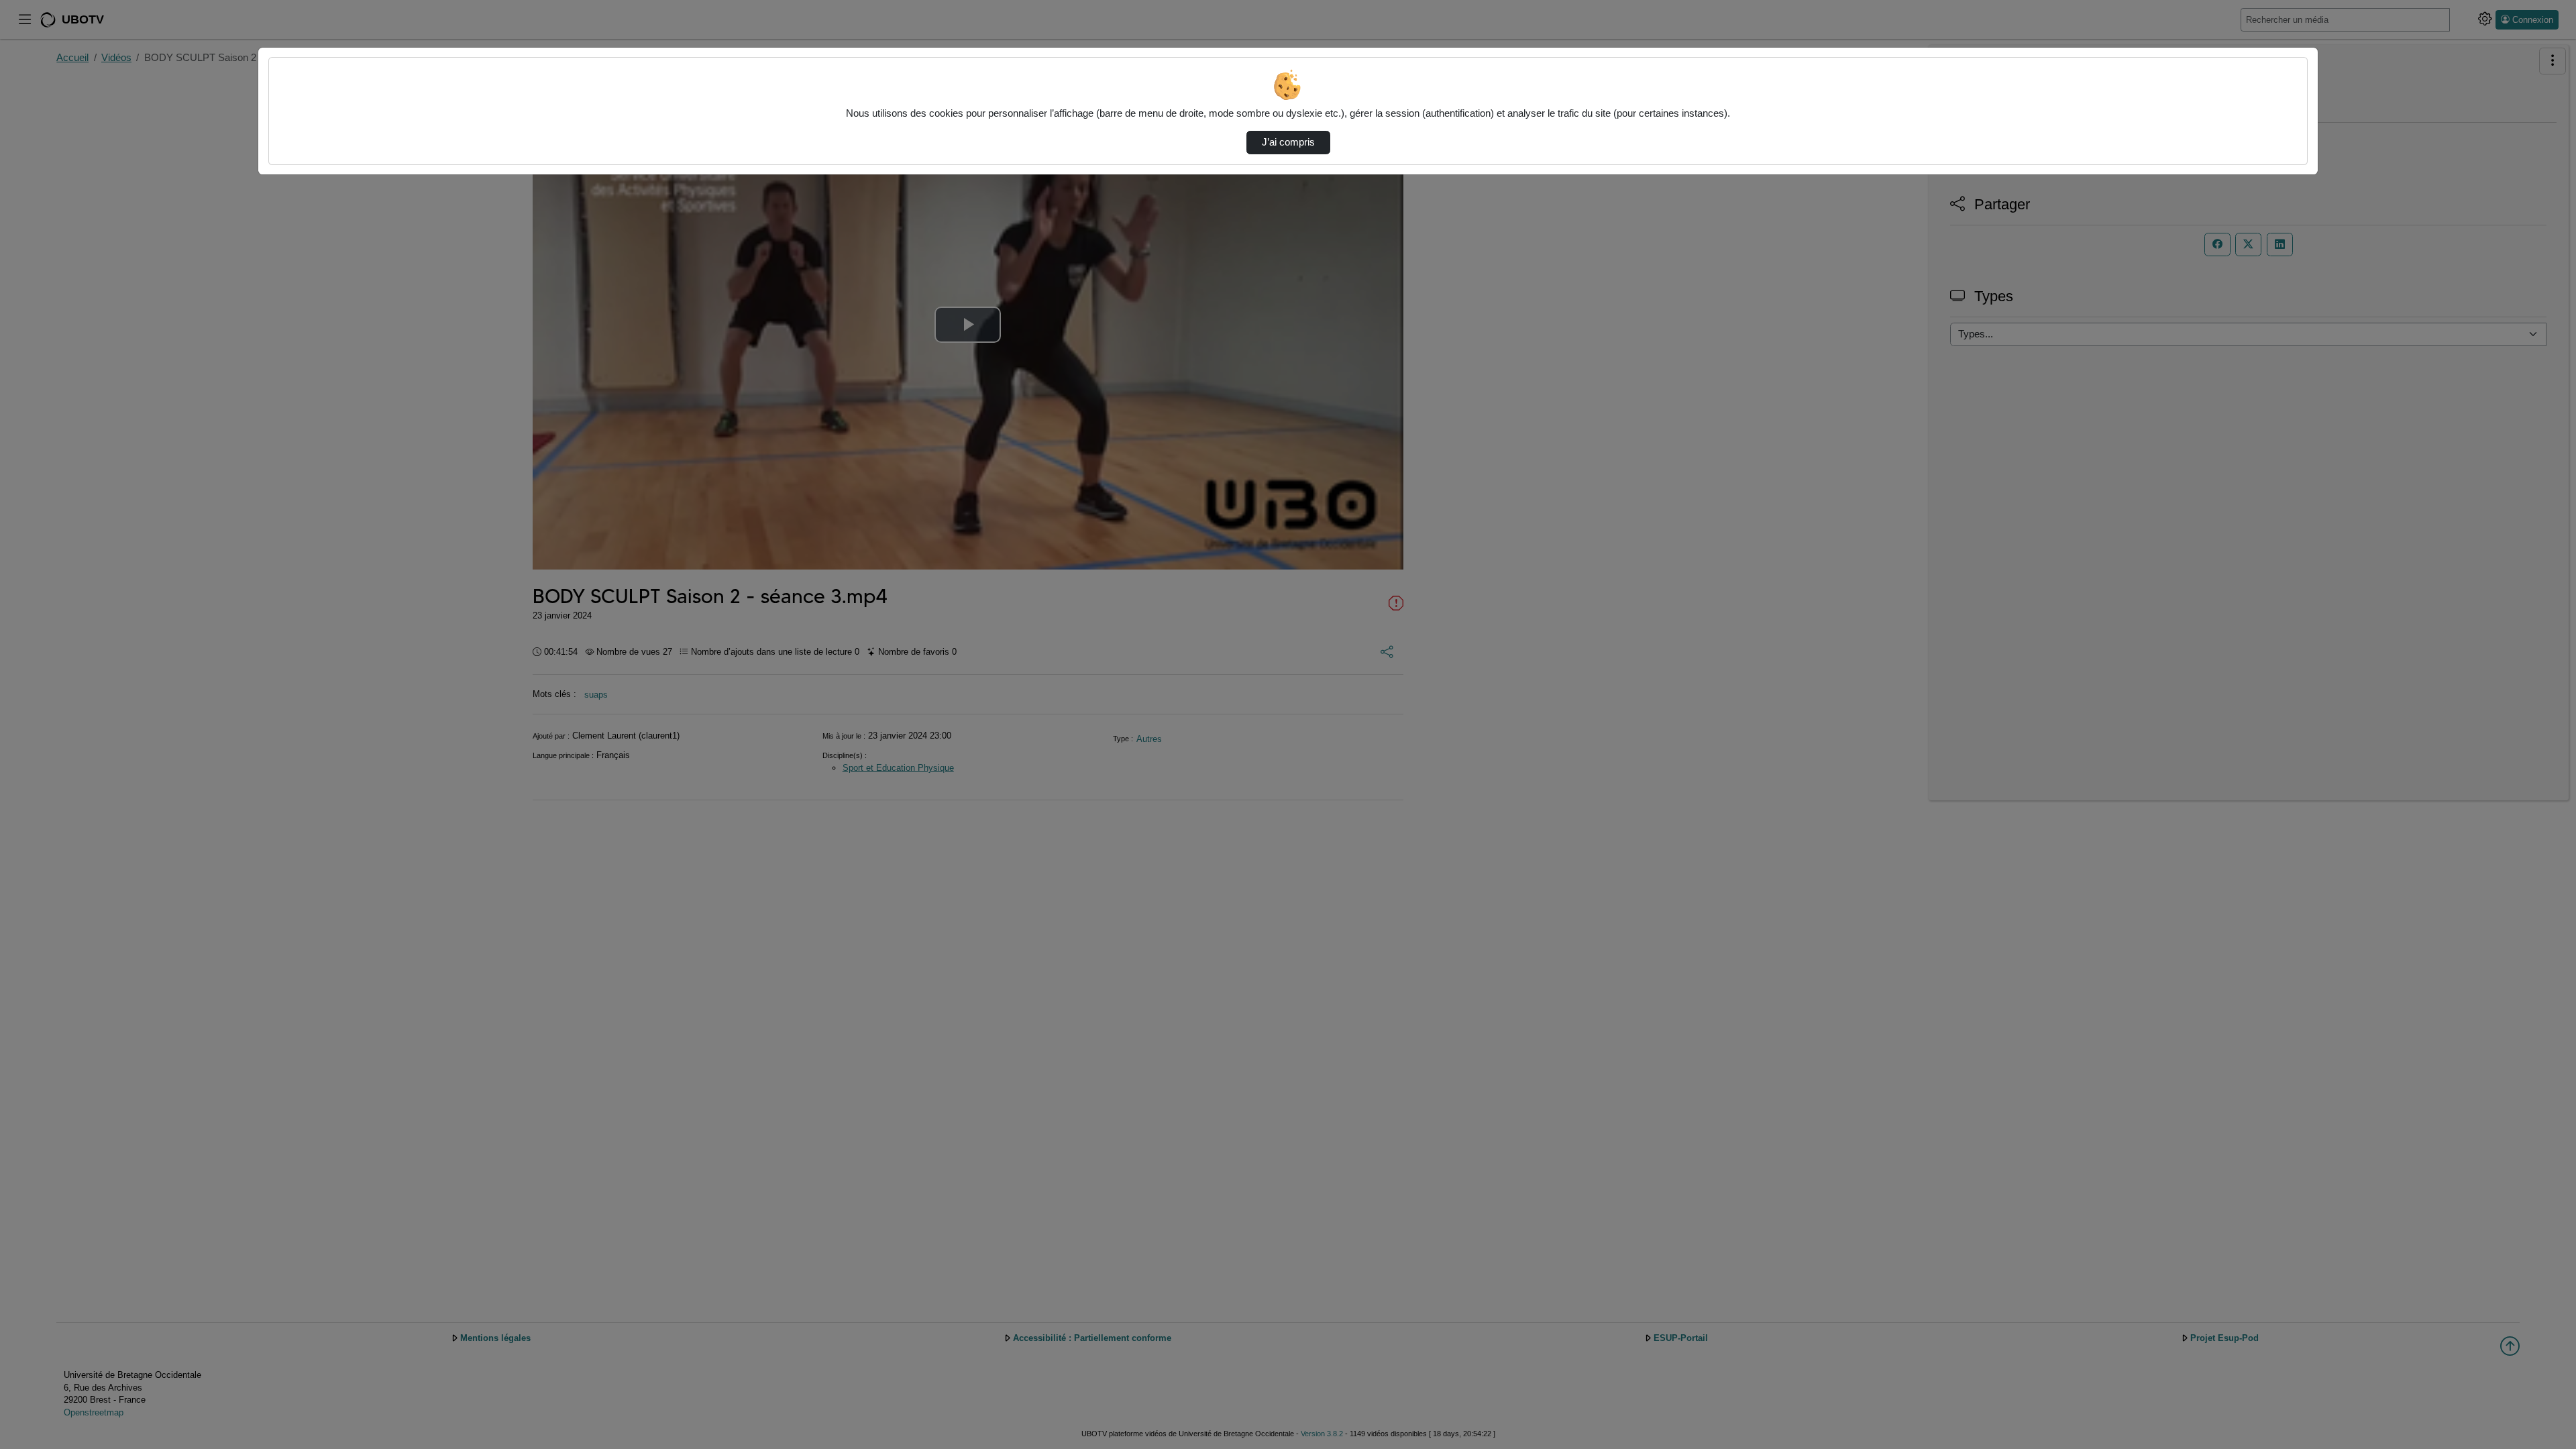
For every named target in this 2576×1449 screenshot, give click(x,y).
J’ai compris (1288, 142)
